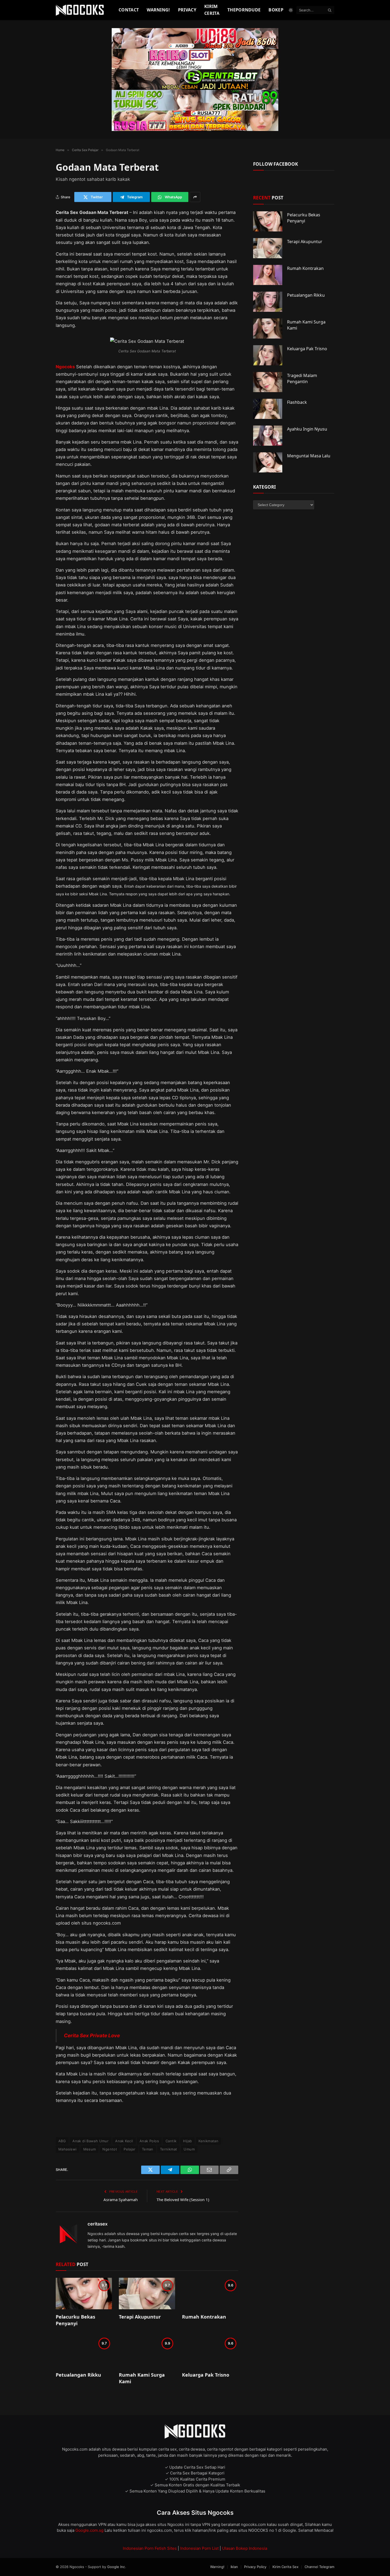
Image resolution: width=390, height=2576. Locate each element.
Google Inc (116, 2567)
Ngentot (110, 2149)
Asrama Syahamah (121, 2200)
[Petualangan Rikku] (84, 2352)
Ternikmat (169, 2149)
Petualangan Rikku (78, 2375)
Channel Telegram (319, 2567)
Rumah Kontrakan (204, 2317)
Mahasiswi (68, 2149)
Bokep (276, 10)
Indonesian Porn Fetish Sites (150, 2548)
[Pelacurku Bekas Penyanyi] (84, 2294)
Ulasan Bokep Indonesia (245, 2548)
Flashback (297, 402)
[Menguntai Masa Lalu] (268, 462)
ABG (62, 2141)
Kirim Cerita (212, 10)
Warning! (158, 10)
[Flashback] (268, 409)
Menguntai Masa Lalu (309, 456)
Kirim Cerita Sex (285, 2567)
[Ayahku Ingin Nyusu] (268, 436)
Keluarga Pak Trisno (206, 2375)
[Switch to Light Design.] (291, 10)
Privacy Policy (255, 2567)
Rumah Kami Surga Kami (142, 2378)
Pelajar (129, 2149)
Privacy (187, 10)
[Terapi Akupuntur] (147, 2294)
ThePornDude (244, 10)
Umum (189, 2149)
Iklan (234, 2567)
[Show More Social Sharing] (195, 197)
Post (268, 198)
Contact (129, 10)
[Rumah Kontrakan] (210, 2294)
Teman (148, 2149)
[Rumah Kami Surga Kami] (147, 2352)
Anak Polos (149, 2141)
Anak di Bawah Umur (90, 2141)
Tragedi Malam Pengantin (302, 378)
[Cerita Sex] (81, 10)
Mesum (90, 2149)
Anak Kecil (124, 2141)
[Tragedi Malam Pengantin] (268, 382)
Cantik (171, 2141)
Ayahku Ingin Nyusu (307, 429)
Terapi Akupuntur (140, 2317)
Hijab (187, 2141)
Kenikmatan (208, 2141)
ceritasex (98, 2224)
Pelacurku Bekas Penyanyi (75, 2320)
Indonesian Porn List (199, 2548)
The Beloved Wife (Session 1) (183, 2200)
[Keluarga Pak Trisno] (210, 2352)
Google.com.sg (90, 2530)
